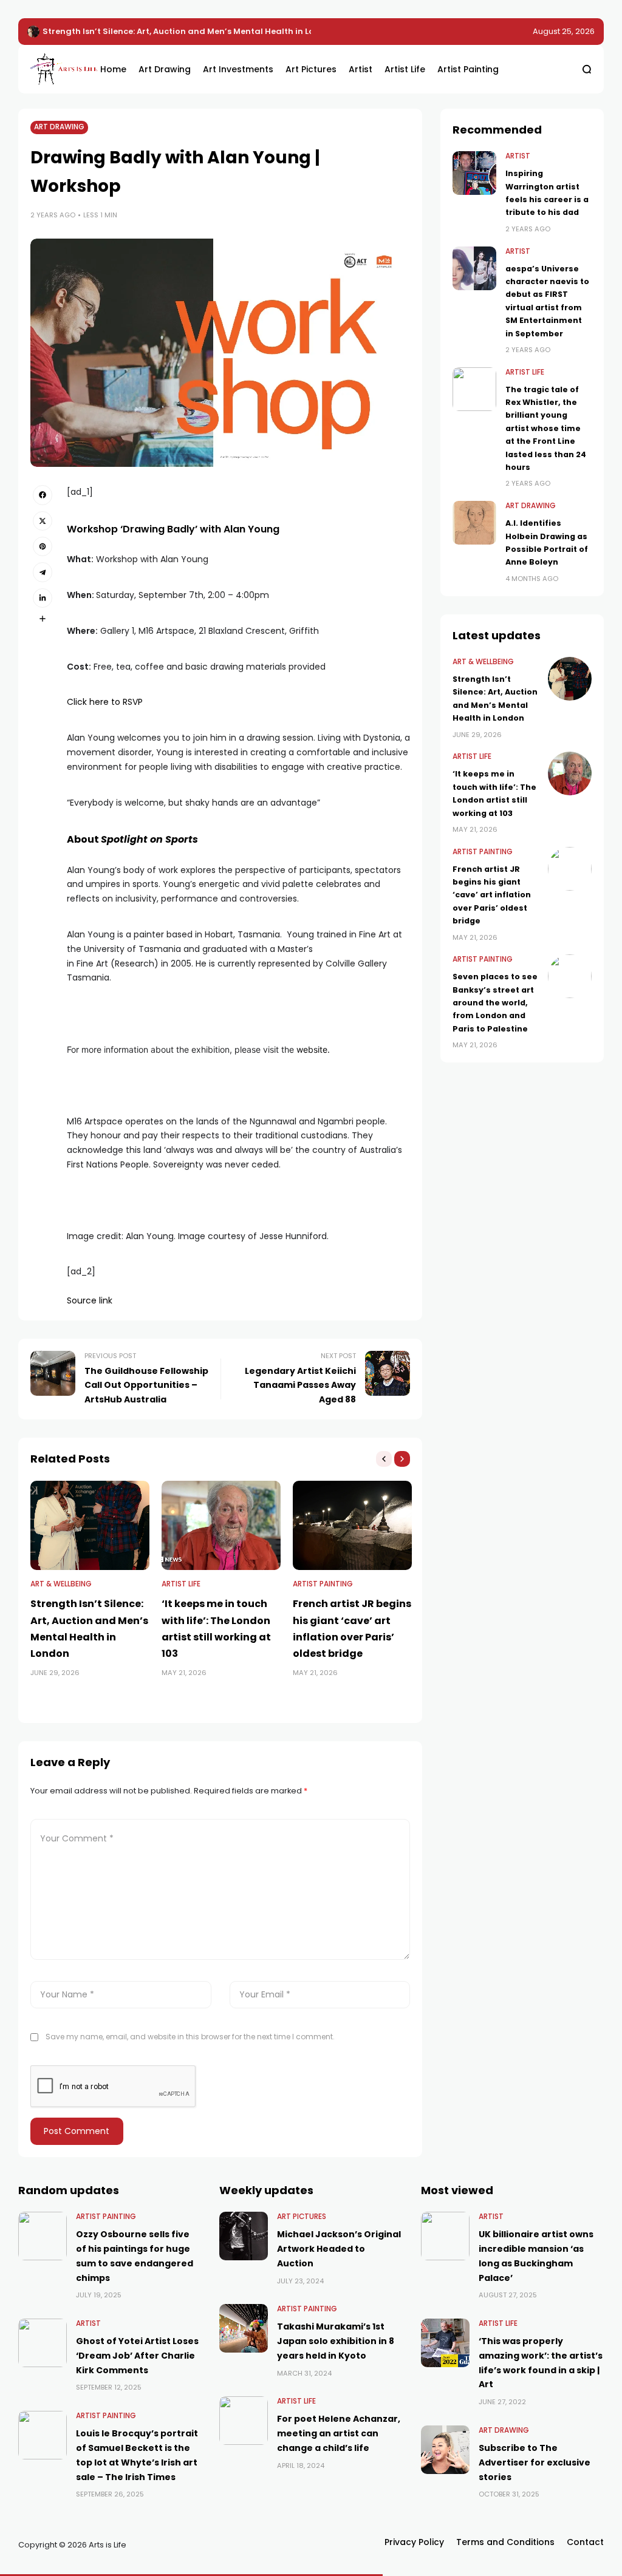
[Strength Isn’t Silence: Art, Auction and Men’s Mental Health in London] (90, 1525)
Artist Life (181, 1584)
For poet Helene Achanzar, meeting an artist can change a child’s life (339, 2433)
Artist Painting (323, 1584)
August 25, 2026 (564, 31)
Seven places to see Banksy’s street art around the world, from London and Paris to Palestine (495, 1003)
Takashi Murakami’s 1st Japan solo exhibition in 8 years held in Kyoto (336, 2341)
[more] (43, 619)
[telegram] (43, 572)
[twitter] (43, 521)
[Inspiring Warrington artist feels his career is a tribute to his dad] (474, 173)
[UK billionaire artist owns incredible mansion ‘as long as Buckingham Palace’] (445, 2236)
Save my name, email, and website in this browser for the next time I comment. (190, 2037)
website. (313, 1049)
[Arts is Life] (56, 69)
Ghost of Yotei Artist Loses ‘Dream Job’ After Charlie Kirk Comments (137, 2356)
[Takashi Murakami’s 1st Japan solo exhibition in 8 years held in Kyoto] (244, 2328)
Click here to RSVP (105, 702)
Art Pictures (302, 2217)
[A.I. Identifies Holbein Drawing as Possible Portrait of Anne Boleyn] (474, 523)
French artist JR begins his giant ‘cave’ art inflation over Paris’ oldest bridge (492, 895)
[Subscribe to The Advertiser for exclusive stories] (445, 2450)
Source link (90, 1300)
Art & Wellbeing (61, 1584)
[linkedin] (43, 598)
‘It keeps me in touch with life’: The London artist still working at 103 (184, 31)
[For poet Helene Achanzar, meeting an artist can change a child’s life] (244, 2421)
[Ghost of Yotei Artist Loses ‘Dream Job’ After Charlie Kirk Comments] (43, 2343)
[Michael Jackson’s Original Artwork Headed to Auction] (244, 2236)
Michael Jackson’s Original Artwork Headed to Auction (339, 2249)
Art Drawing (59, 127)
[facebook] (43, 495)
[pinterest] (43, 546)
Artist (518, 156)
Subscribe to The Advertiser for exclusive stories (535, 2462)
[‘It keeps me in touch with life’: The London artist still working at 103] (33, 32)
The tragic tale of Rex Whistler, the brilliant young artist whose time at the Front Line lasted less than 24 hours (546, 428)
